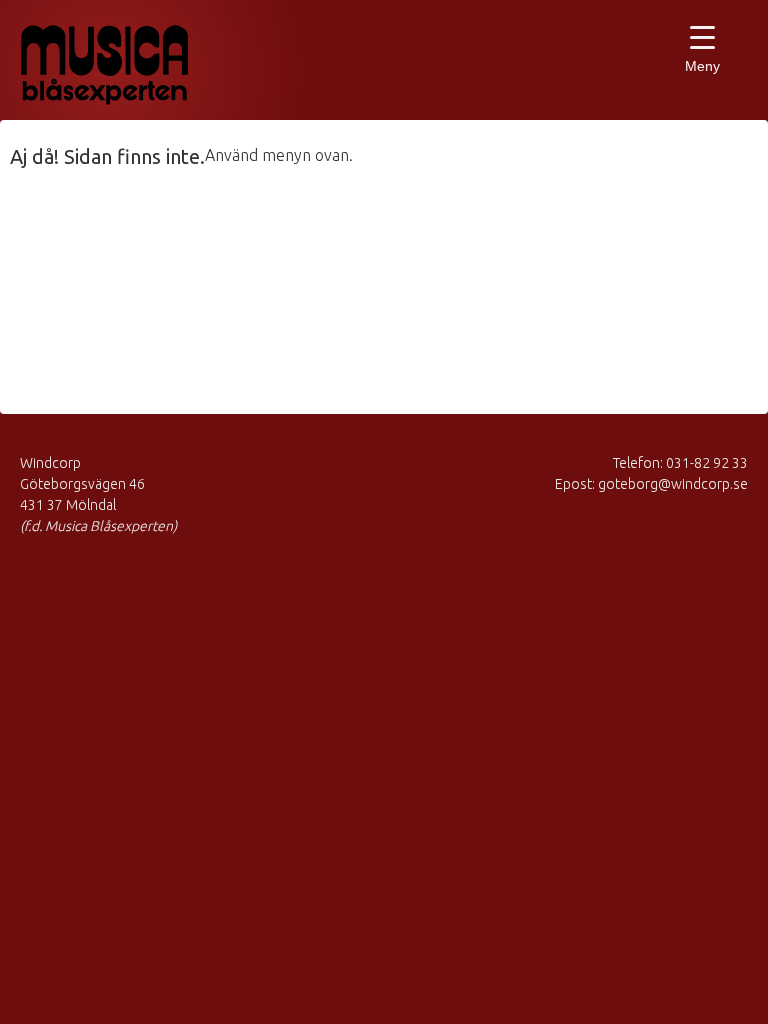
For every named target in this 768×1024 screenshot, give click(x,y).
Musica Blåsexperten (125, 65)
